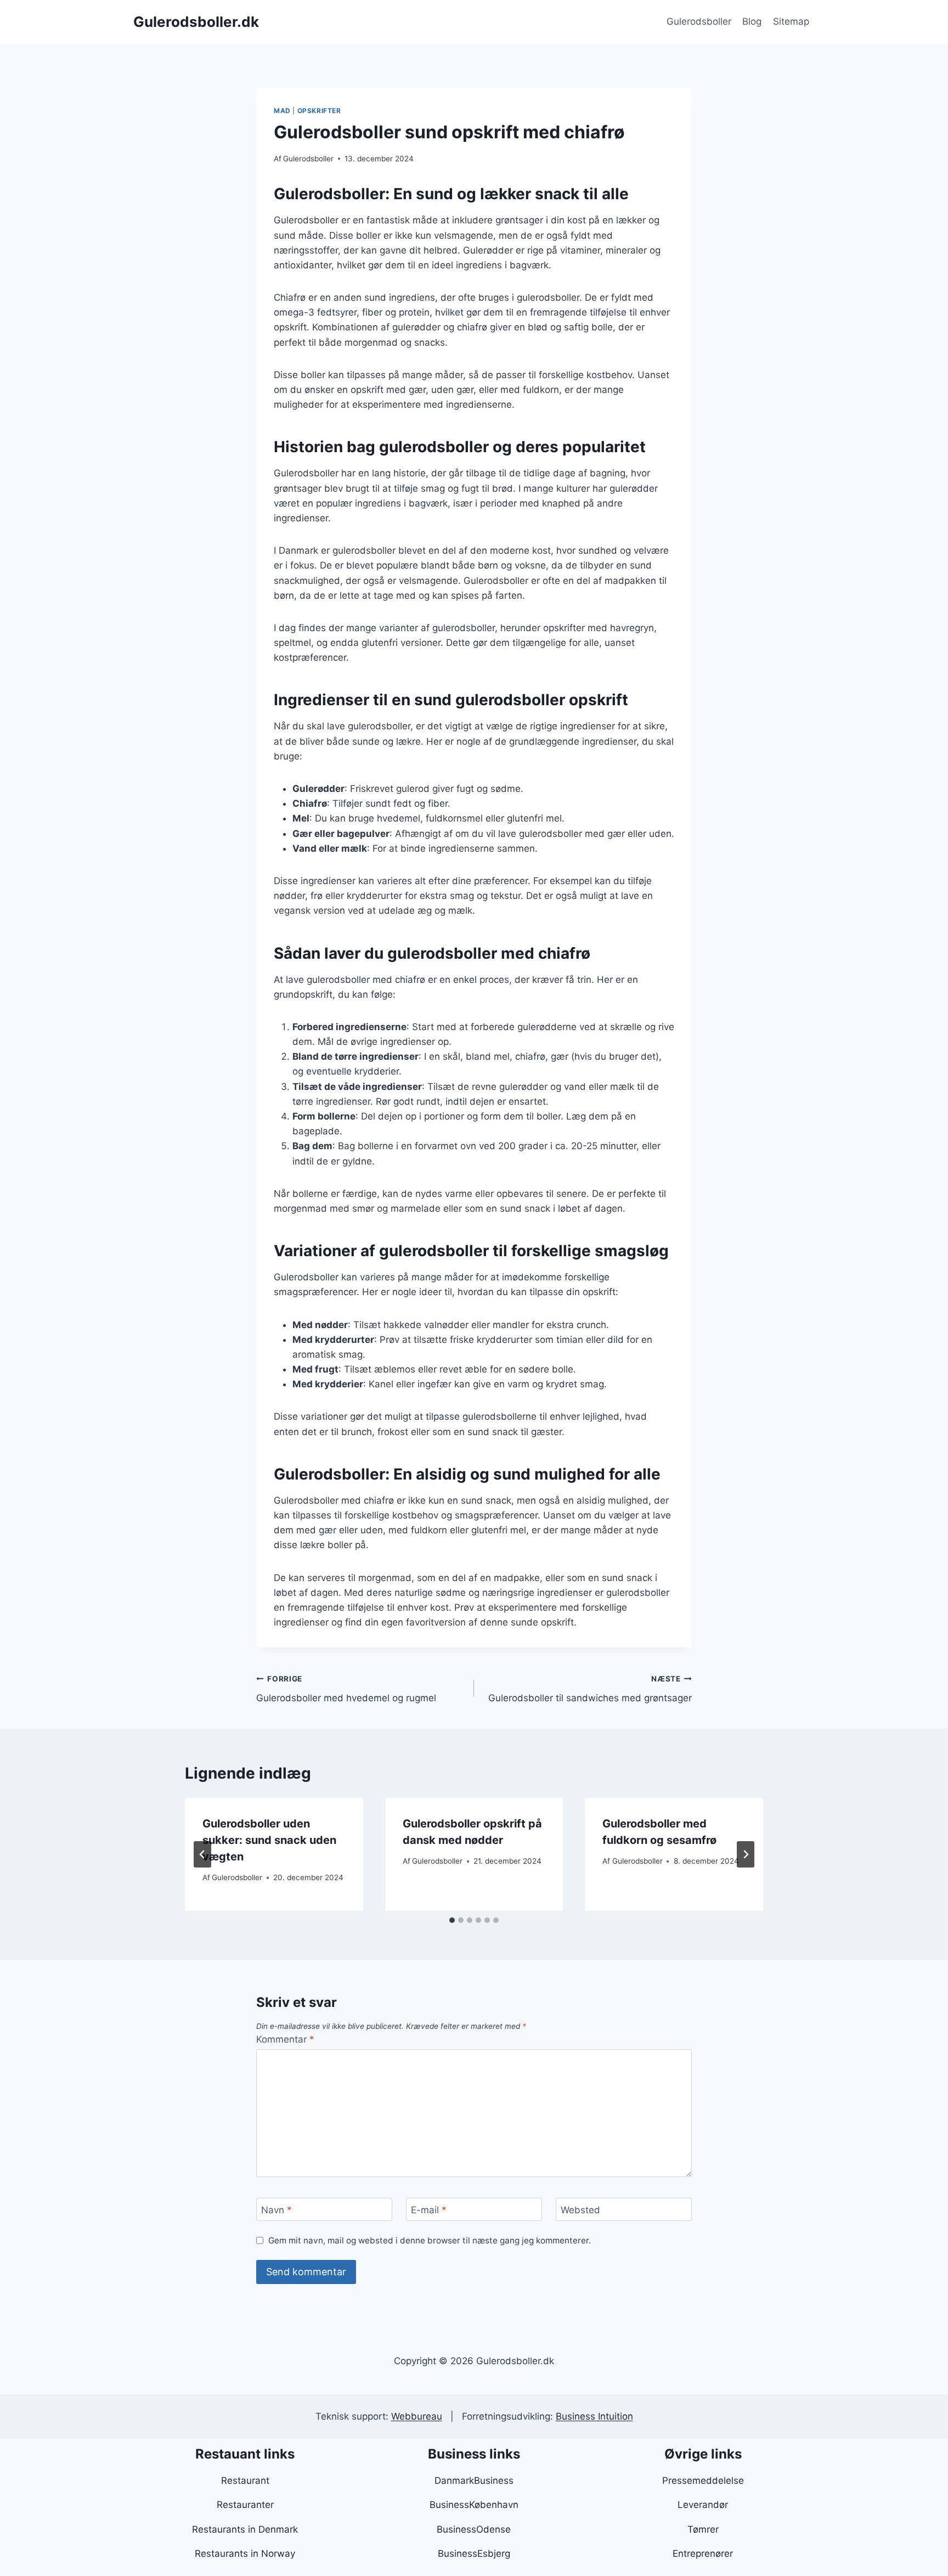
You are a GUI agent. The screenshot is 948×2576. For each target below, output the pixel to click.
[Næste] (746, 1854)
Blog (752, 21)
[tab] (452, 1920)
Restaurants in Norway (245, 2553)
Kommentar (285, 2039)
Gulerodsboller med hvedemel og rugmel (346, 1689)
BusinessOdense (474, 2529)
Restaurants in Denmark (245, 2529)
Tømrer (703, 2529)
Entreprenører (703, 2553)
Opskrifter (319, 111)
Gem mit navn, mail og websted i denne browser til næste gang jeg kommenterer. (430, 2240)
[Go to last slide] (202, 1854)
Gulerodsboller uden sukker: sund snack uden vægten (269, 1840)
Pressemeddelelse (703, 2481)
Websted (580, 2210)
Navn (276, 2210)
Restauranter (245, 2505)
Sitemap (791, 21)
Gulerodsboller (699, 21)
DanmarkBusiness (474, 2481)
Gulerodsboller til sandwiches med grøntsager (590, 1689)
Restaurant (245, 2481)
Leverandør (703, 2505)
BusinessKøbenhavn (474, 2505)
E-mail (429, 2210)
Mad (282, 111)
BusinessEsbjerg (474, 2553)
